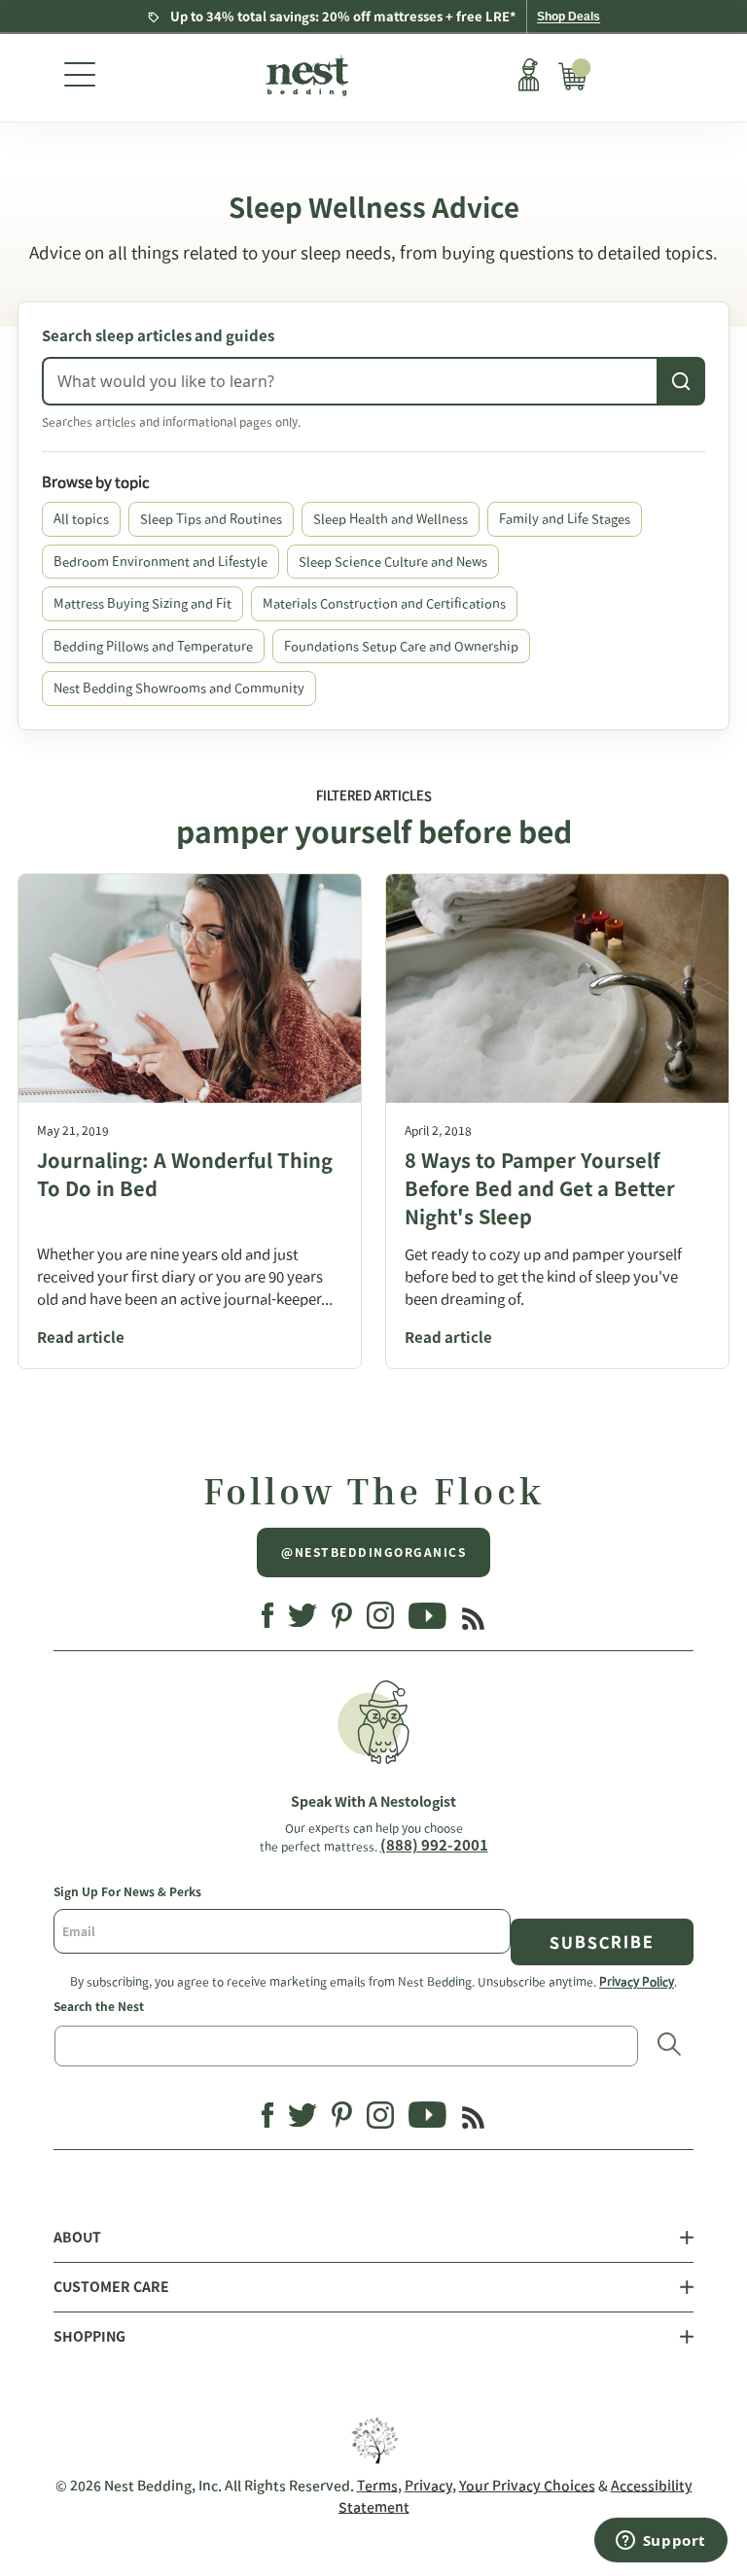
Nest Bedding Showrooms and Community (179, 688)
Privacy (428, 2486)
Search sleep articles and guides (158, 336)
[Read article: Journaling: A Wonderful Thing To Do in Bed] (190, 988)
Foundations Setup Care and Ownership (401, 646)
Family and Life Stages (565, 519)
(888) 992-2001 (434, 1845)
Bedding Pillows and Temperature (153, 646)
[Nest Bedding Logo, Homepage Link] (305, 78)
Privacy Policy (637, 1981)
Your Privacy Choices (527, 2486)
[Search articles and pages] (681, 381)
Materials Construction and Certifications (384, 603)
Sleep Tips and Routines (211, 519)
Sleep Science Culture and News (393, 562)
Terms (377, 2486)
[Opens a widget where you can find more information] (660, 2542)
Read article (81, 1338)
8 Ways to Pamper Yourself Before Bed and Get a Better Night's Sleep (540, 1188)
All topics (81, 519)
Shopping (89, 2337)
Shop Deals (569, 17)
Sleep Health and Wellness (391, 519)
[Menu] (80, 78)
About (77, 2238)
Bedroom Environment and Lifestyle (160, 562)
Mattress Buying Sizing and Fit (142, 603)
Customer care (111, 2287)
